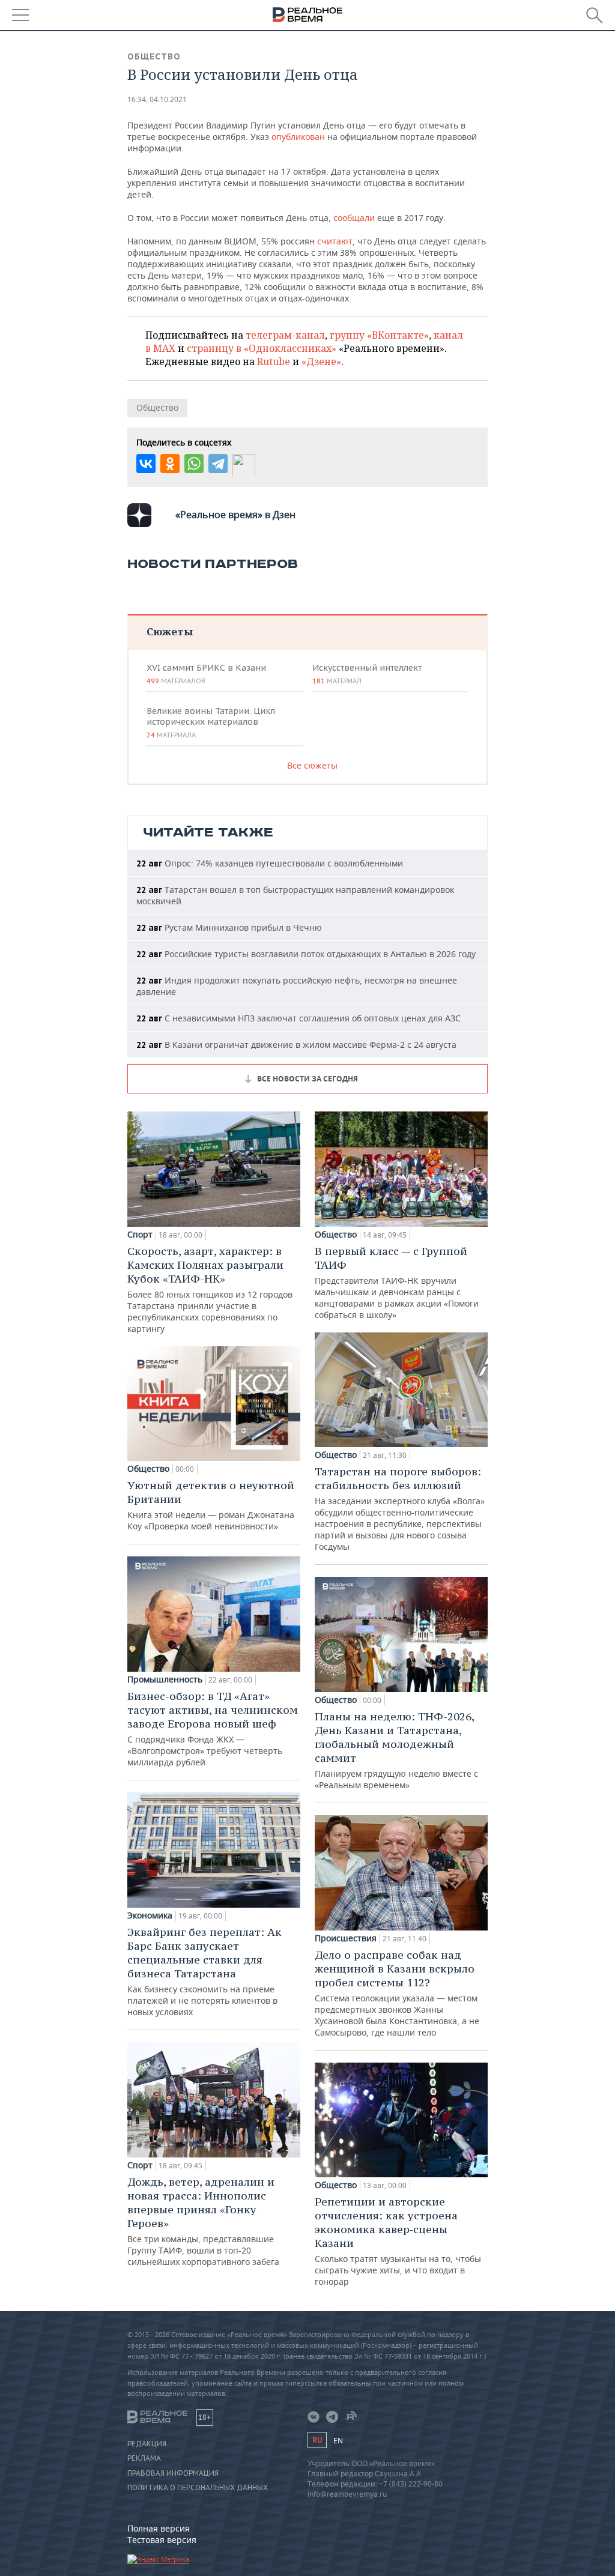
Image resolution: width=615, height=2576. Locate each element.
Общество (154, 56)
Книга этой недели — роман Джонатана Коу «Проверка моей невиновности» (211, 1505)
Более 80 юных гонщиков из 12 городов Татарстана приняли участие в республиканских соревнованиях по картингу (210, 1289)
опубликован (298, 137)
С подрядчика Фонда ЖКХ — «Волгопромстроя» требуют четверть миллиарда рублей (213, 1728)
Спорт (140, 1235)
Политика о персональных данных (198, 2488)
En (338, 2441)
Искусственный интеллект (367, 674)
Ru (317, 2440)
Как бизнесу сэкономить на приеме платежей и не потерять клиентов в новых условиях (204, 1971)
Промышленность (165, 1680)
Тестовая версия (162, 2540)
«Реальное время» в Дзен (235, 515)
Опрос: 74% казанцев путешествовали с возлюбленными (270, 863)
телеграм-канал (285, 335)
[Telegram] (218, 464)
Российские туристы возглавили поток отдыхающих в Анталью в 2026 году (306, 954)
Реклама (144, 2458)
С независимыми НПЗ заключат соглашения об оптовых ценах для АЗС (298, 1018)
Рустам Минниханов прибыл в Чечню (229, 927)
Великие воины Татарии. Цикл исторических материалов (211, 722)
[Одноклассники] (170, 464)
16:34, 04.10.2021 (157, 99)
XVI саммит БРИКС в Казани (206, 674)
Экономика (150, 1915)
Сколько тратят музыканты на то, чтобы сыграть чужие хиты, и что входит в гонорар (398, 2241)
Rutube (274, 361)
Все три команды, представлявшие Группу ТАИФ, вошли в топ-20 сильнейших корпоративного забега (203, 2221)
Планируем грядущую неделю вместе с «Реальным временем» (396, 1750)
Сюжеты (170, 631)
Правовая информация (173, 2473)
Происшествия (346, 1938)
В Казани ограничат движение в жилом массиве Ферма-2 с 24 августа (296, 1045)
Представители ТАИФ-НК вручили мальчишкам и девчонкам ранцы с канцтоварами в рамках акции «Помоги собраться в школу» (397, 1282)
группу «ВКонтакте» (379, 335)
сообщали (354, 218)
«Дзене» (321, 361)
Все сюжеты (312, 765)
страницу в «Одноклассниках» (262, 348)
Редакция (147, 2444)
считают (335, 241)
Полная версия (159, 2528)
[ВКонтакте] (146, 464)
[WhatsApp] (194, 464)
